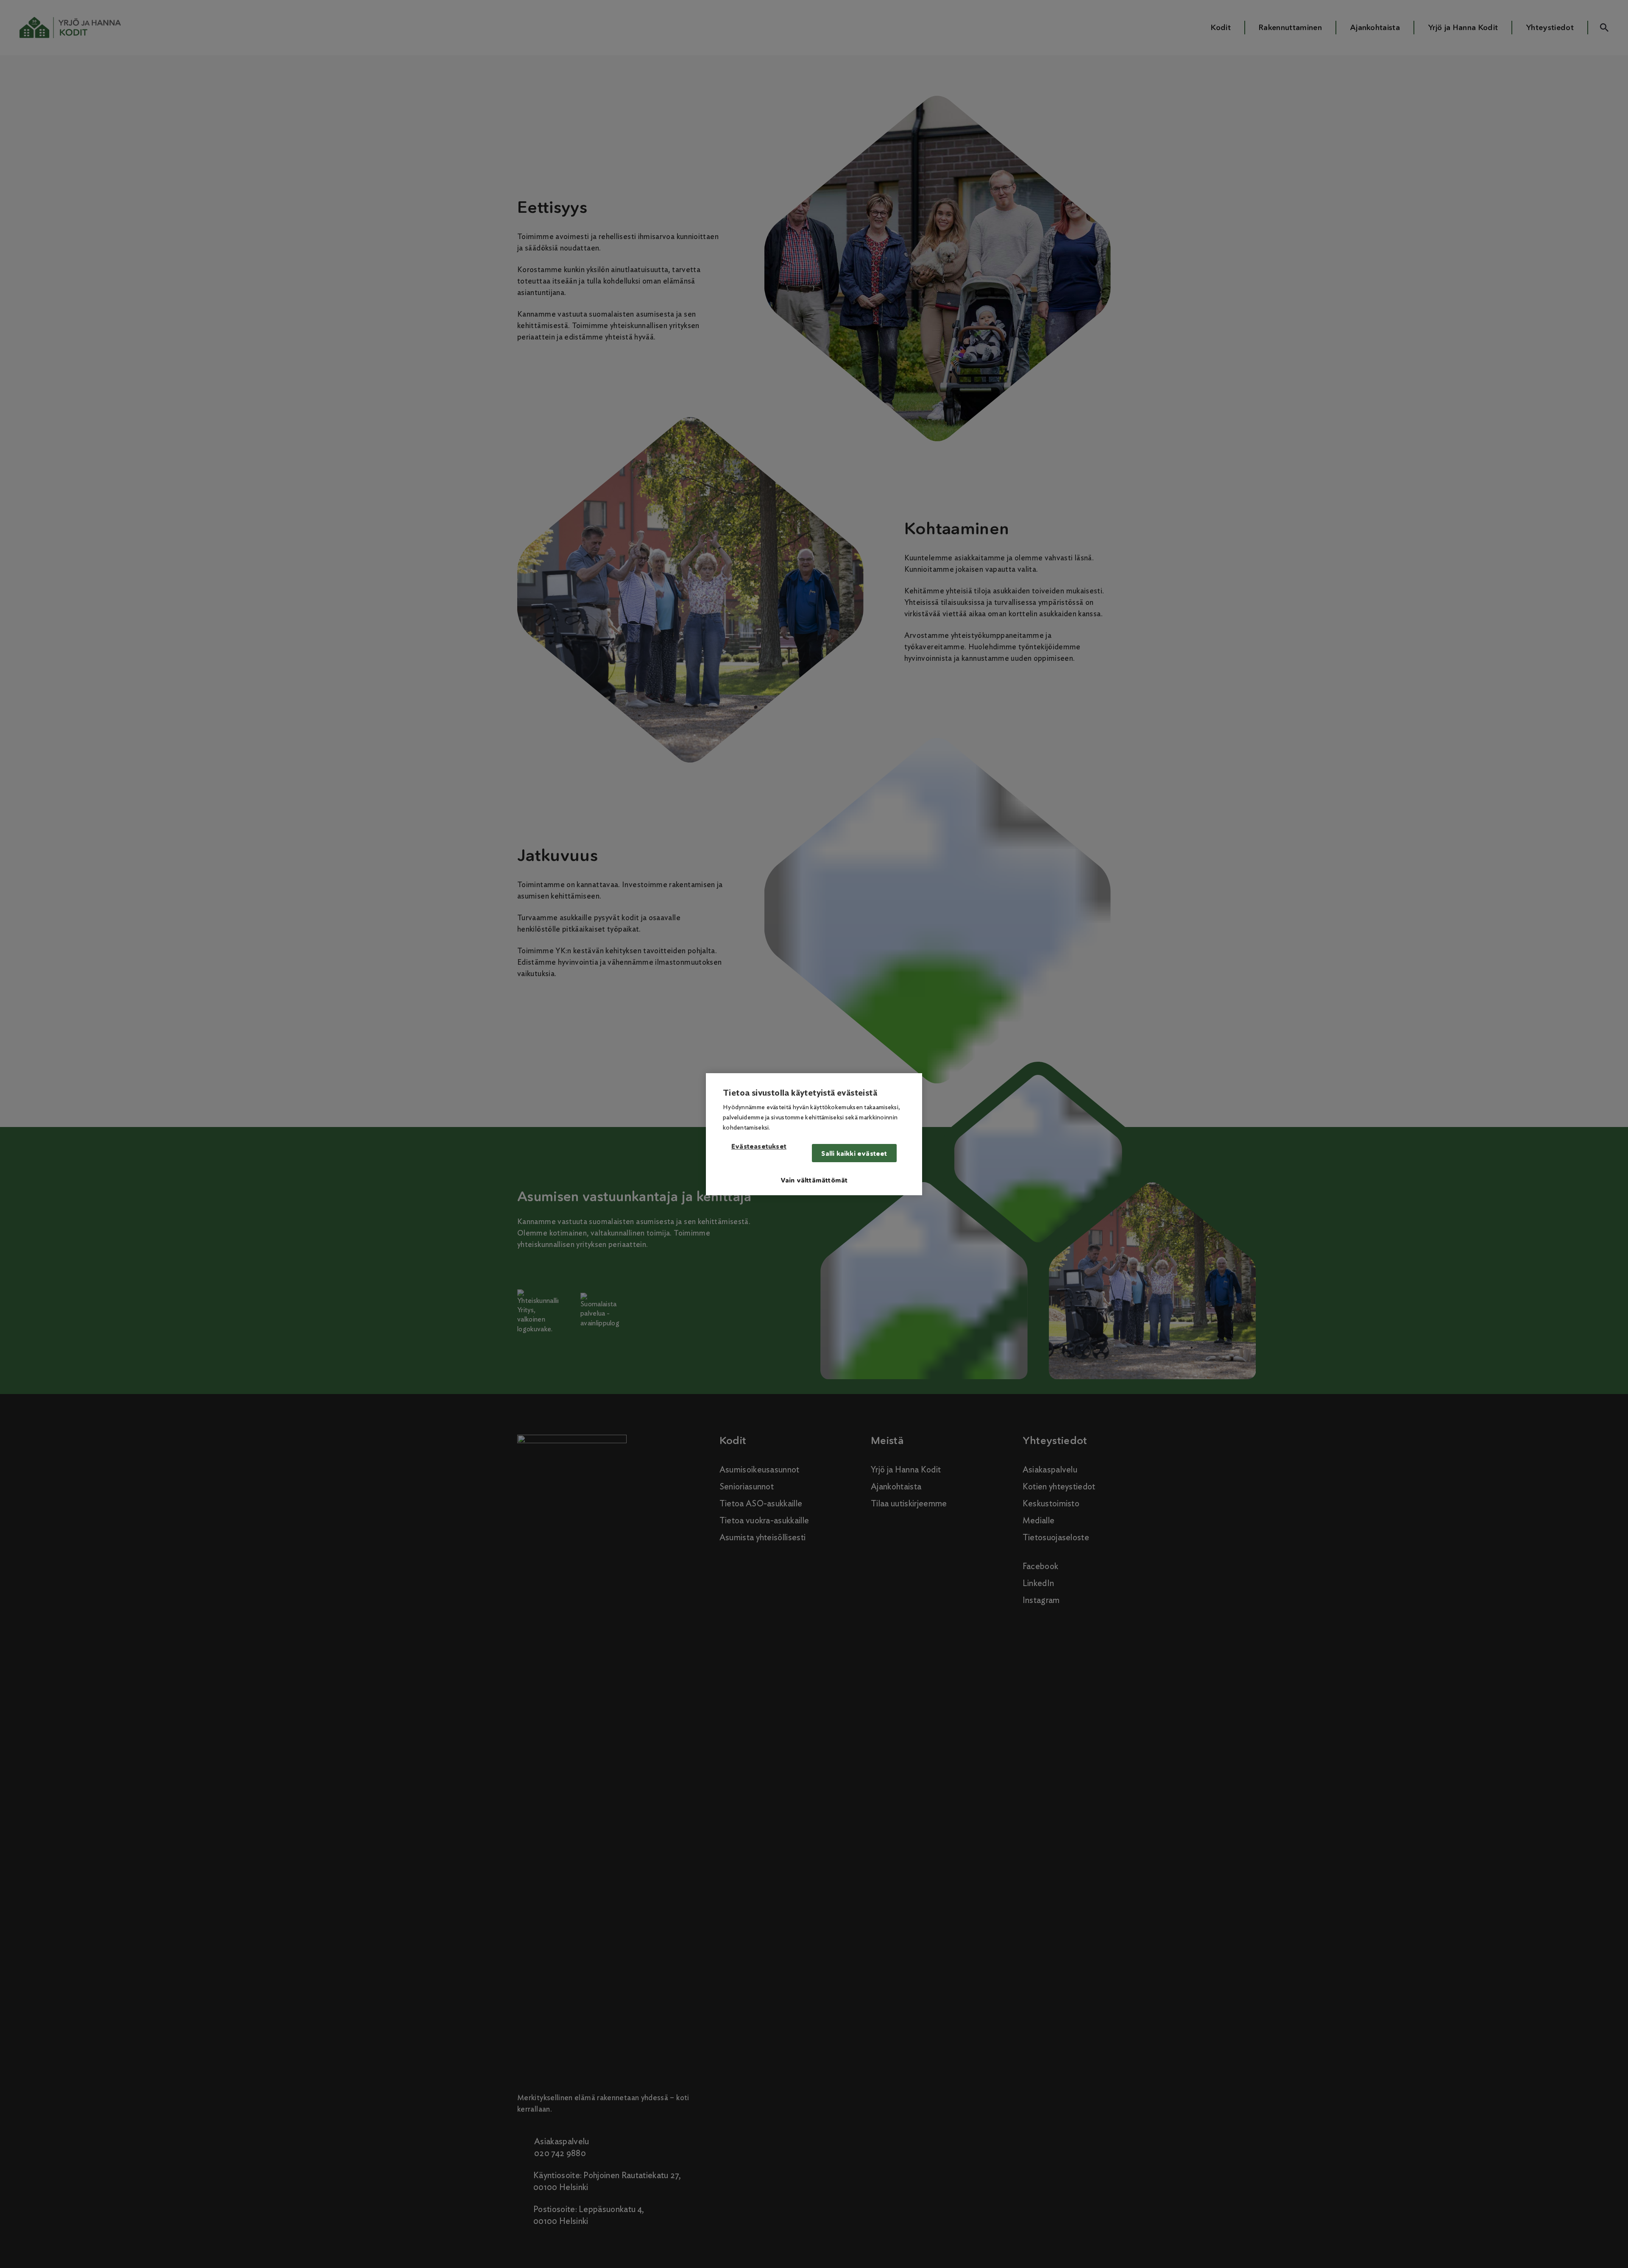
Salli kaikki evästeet (854, 1153)
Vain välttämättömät (814, 1180)
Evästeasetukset (759, 1147)
